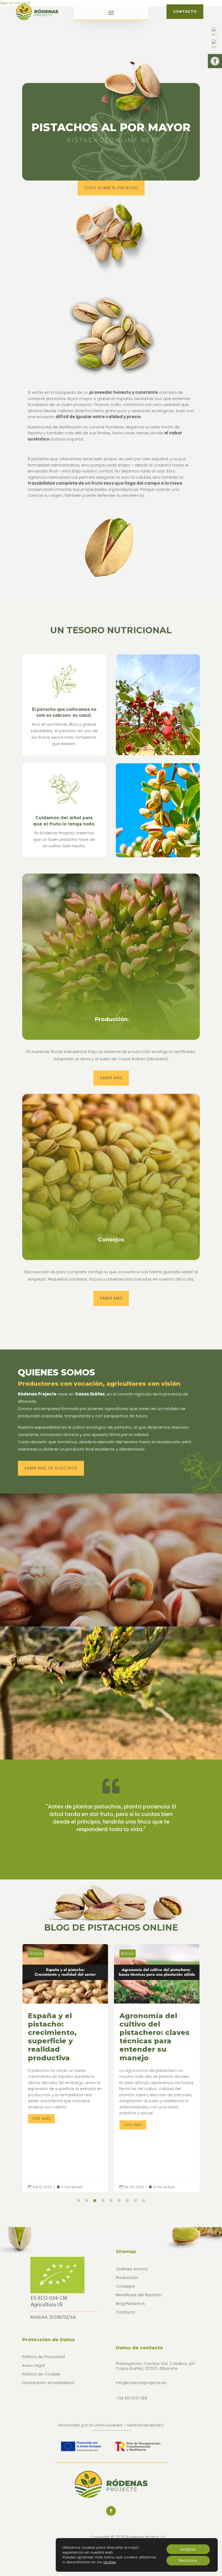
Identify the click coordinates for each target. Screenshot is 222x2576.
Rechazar (188, 2561)
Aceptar (188, 2549)
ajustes (110, 2562)
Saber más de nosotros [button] (51, 1468)
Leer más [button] (41, 2125)
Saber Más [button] (111, 1078)
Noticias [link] (36, 1953)
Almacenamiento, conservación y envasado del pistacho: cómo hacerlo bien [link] (157, 2068)
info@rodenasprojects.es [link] (141, 2383)
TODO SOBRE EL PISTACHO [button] (111, 188)
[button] (111, 12)
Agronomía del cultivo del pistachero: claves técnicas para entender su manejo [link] (65, 2068)
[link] (215, 61)
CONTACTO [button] (185, 11)
